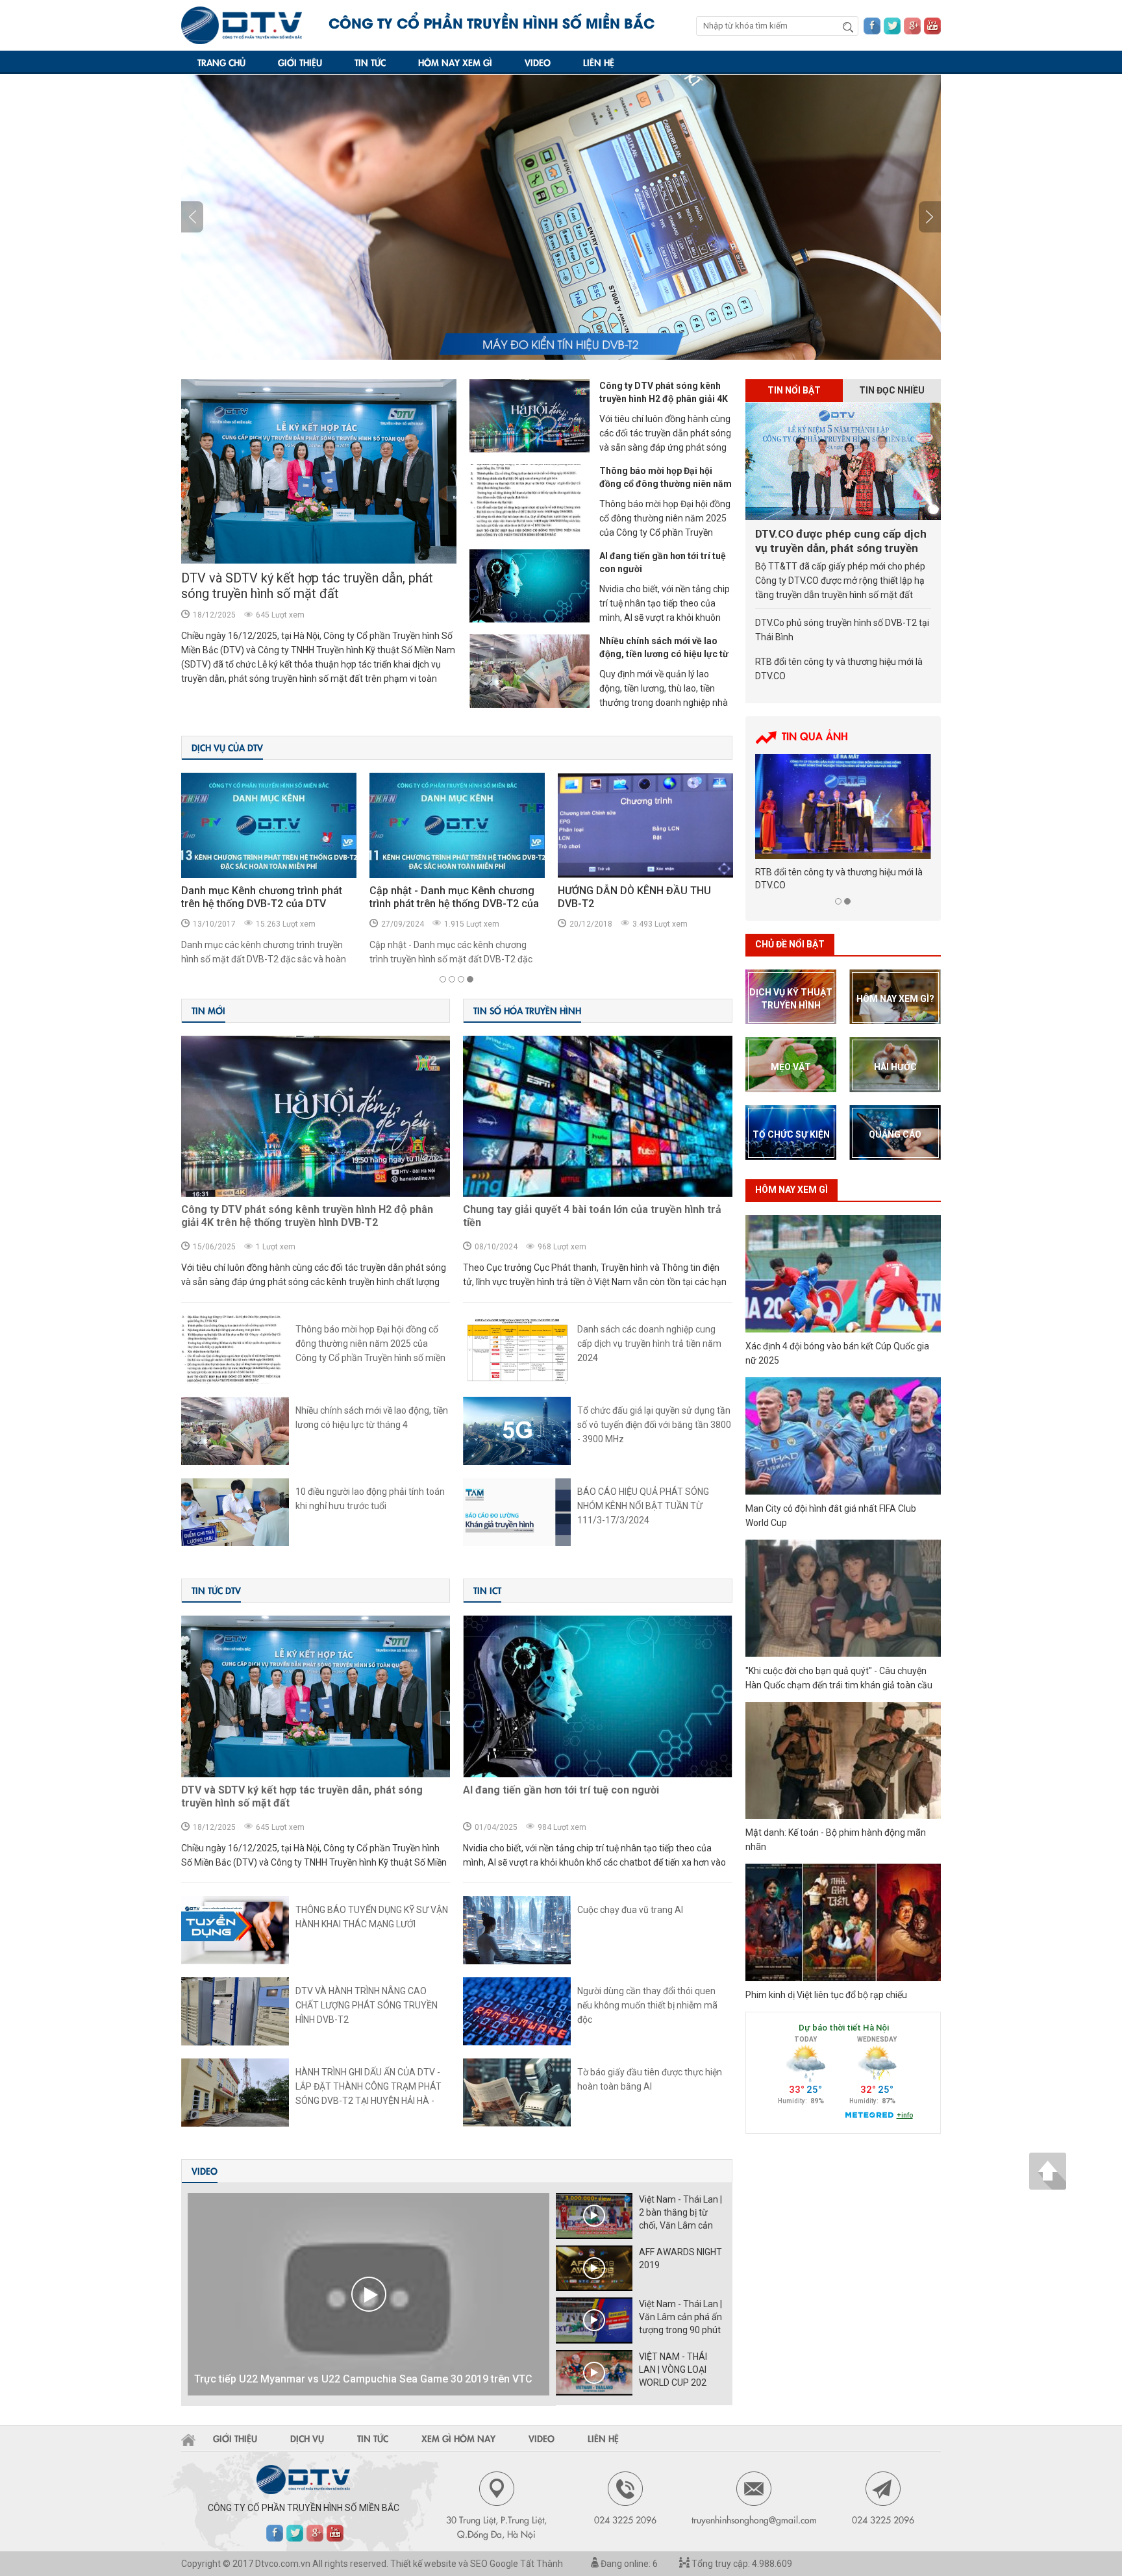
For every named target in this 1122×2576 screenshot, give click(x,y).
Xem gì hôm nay (458, 2438)
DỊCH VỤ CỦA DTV (227, 747)
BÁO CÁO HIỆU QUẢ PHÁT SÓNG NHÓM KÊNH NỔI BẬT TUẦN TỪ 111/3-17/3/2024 (643, 1506)
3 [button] (461, 979)
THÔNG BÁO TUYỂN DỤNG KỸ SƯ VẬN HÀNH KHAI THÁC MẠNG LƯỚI (372, 1917)
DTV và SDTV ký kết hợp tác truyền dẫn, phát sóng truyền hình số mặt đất (307, 586)
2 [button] (452, 979)
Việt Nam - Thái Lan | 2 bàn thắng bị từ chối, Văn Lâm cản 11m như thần (680, 2213)
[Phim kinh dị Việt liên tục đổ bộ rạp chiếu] (843, 1922)
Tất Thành (542, 2564)
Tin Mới (208, 1010)
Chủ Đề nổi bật (790, 944)
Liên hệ (599, 62)
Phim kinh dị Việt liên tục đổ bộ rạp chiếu (826, 1995)
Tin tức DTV (216, 1590)
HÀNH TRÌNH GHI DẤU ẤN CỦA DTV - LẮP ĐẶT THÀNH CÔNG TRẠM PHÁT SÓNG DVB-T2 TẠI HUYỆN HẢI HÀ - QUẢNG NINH (368, 2087)
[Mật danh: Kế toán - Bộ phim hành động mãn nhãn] (843, 1761)
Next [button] (192, 217)
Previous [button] (930, 217)
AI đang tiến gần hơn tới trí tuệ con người (663, 562)
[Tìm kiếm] (848, 27)
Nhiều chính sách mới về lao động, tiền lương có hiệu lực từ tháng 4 (664, 654)
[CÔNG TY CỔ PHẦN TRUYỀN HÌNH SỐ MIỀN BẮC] (242, 25)
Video (538, 62)
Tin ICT (487, 1590)
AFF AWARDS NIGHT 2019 (680, 2258)
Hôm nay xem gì (455, 62)
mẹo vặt (791, 1067)
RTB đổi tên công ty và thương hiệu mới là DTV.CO (839, 669)
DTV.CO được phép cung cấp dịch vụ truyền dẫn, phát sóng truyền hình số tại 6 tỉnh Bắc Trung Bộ (841, 541)
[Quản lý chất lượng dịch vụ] (645, 825)
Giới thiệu (300, 62)
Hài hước (895, 1067)
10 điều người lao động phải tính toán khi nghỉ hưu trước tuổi (370, 1499)
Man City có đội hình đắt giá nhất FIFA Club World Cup (831, 1516)
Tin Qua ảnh (815, 736)
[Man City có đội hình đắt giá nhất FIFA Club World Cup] (843, 1436)
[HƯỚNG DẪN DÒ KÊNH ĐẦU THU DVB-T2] (457, 825)
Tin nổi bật (794, 390)
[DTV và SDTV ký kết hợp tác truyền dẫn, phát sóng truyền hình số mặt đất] (319, 471)
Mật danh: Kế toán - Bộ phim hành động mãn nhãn (836, 1840)
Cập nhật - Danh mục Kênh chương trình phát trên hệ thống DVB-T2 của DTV (266, 904)
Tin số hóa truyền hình (527, 1010)
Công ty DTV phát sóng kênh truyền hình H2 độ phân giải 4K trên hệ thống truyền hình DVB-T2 (307, 1216)
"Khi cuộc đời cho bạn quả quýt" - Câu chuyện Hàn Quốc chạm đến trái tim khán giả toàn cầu (839, 1678)
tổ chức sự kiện (791, 1134)
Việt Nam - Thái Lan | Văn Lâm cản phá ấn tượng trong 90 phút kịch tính (680, 2318)
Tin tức (370, 62)
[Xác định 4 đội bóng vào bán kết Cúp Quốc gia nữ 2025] (843, 1274)
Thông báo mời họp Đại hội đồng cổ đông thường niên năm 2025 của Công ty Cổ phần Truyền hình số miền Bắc (370, 1344)
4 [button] (470, 979)
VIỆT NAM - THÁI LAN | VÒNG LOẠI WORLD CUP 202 (673, 2370)
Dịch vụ (307, 2438)
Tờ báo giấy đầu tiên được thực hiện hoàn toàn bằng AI (650, 2079)
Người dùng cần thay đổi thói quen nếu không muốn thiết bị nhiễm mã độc (647, 2005)
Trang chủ (221, 62)
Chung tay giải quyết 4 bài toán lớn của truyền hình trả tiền (592, 1216)
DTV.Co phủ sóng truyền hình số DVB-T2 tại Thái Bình (842, 630)
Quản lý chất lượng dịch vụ (620, 891)
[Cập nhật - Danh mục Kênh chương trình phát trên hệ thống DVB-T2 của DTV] (269, 825)
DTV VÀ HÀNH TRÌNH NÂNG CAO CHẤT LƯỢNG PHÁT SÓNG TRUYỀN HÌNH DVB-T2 (367, 2005)
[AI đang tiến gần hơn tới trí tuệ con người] (530, 586)
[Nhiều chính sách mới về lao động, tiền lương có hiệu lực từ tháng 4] (530, 671)
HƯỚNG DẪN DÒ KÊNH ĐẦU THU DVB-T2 (446, 897)
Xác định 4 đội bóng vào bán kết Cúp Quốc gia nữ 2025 (837, 1353)
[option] (561, 217)
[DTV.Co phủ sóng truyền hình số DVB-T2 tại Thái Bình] (843, 807)
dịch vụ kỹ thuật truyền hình (791, 999)
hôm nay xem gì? (895, 999)
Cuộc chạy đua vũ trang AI (630, 1910)
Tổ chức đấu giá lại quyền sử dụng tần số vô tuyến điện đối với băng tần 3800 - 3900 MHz (654, 1425)
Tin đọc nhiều (892, 390)
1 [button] (443, 979)
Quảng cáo (895, 1134)
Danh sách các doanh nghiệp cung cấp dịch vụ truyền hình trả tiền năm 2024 (649, 1344)
